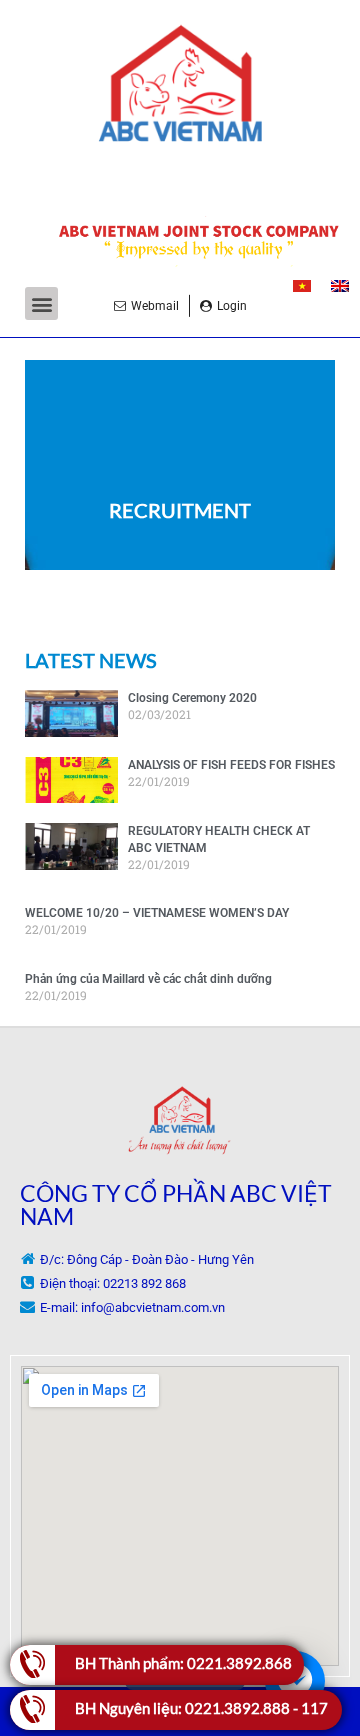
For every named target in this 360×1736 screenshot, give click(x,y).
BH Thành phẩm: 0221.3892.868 (183, 1663)
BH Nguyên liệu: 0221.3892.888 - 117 (201, 1708)
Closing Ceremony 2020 (192, 698)
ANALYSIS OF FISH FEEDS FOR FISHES (231, 765)
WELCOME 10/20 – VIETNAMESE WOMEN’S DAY (157, 913)
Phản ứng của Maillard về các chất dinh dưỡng (148, 979)
